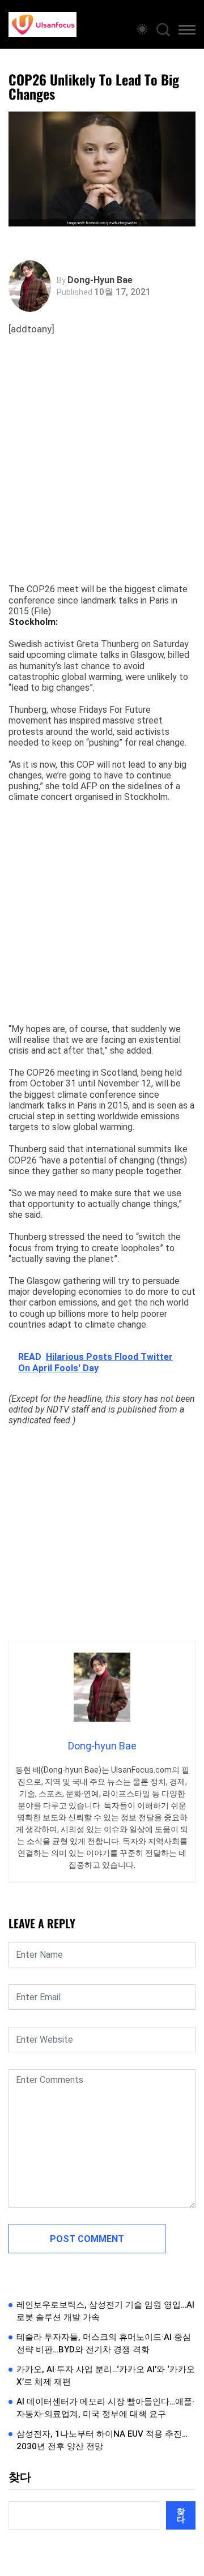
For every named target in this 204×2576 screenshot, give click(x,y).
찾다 (20, 2477)
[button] (187, 32)
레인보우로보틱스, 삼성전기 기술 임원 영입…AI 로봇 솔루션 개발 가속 (105, 2311)
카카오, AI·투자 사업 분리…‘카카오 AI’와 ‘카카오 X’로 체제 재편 (106, 2376)
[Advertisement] (102, 470)
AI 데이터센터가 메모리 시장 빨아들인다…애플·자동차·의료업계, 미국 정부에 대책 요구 (105, 2408)
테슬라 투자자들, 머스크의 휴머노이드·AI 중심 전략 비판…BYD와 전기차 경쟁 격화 (104, 2344)
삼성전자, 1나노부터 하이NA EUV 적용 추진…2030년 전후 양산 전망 (102, 2440)
